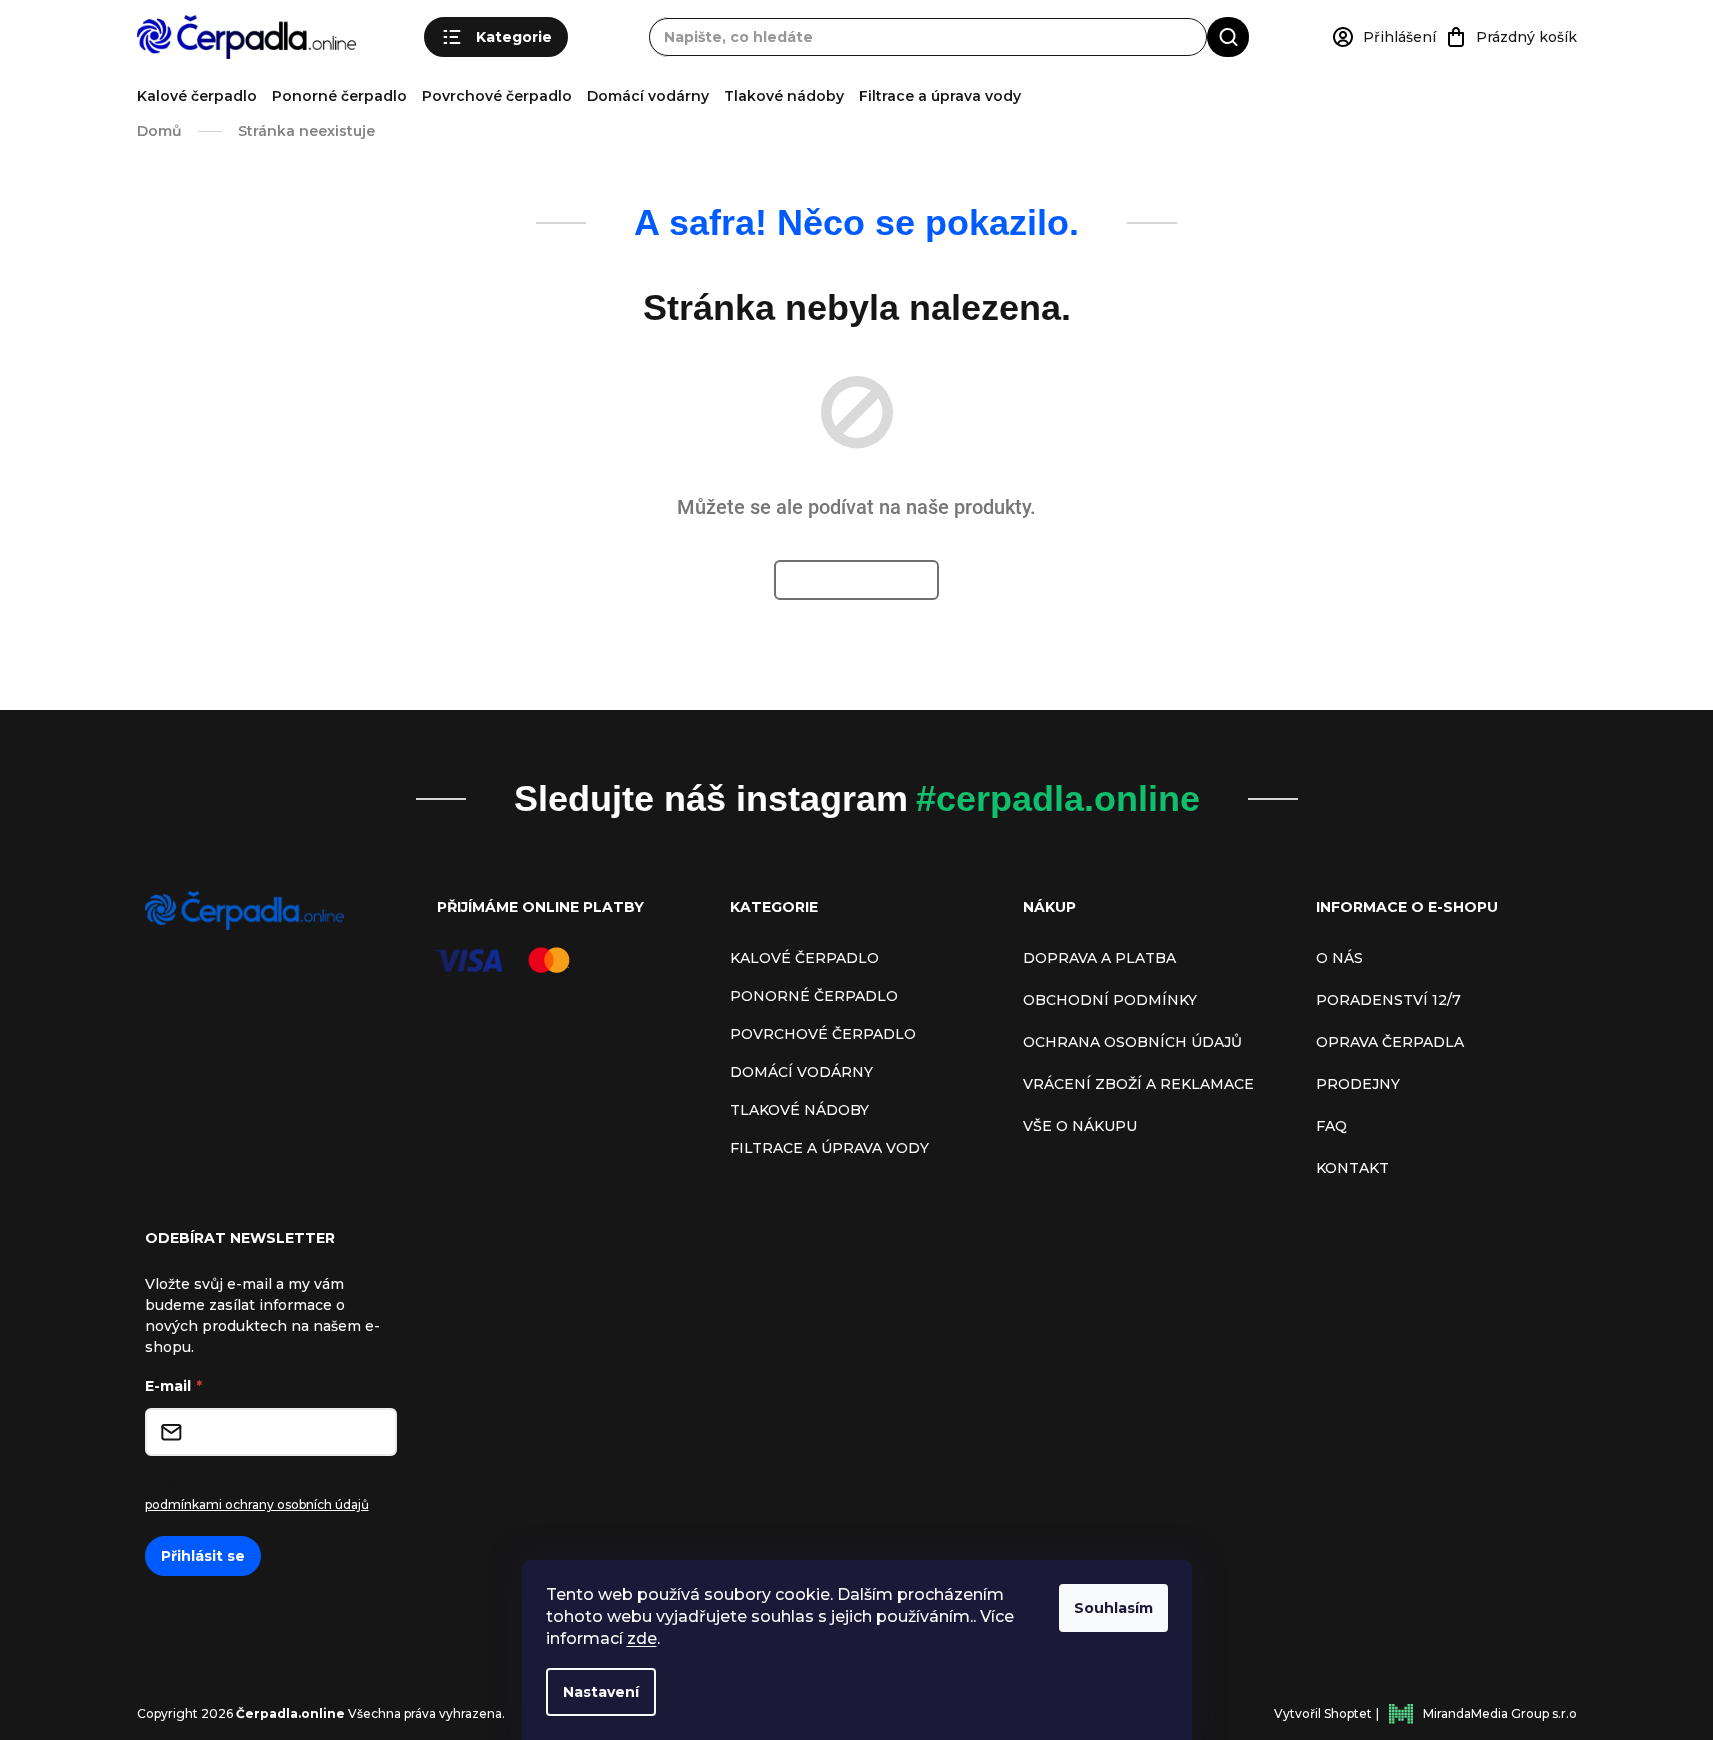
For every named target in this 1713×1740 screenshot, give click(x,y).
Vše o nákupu (1080, 1126)
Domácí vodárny (648, 96)
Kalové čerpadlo (197, 96)
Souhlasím (1113, 1608)
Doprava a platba (1099, 958)
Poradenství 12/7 (1388, 1000)
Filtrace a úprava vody (940, 96)
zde (642, 1638)
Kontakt (1352, 1168)
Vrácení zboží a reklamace (1138, 1084)
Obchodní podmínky (1110, 1000)
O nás (1339, 958)
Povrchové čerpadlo (497, 96)
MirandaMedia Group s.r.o (1500, 1713)
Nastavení (601, 1692)
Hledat (1228, 36)
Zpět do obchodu (856, 580)
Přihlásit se (203, 1556)
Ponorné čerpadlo (339, 96)
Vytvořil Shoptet (1323, 1713)
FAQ (1331, 1126)
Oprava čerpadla (1390, 1042)
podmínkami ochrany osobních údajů (257, 1504)
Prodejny (1358, 1084)
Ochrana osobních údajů (1132, 1042)
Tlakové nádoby (784, 96)
